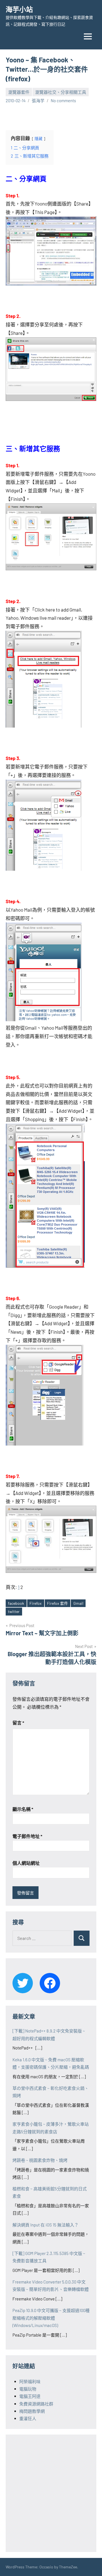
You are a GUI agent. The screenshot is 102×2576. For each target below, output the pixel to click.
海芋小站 (19, 9)
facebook (16, 1603)
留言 (18, 1723)
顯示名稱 (23, 1809)
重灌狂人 (28, 2418)
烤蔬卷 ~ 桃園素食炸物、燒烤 (40, 2160)
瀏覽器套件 (19, 92)
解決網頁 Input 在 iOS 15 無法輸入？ (45, 2225)
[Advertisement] (51, 2492)
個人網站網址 (26, 1863)
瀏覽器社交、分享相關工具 (61, 92)
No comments (63, 101)
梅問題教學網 (32, 2411)
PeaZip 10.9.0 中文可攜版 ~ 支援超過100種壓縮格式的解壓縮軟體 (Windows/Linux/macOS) (51, 2318)
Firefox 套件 (58, 1603)
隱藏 (39, 138)
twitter (14, 1611)
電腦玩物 (28, 2389)
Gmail (78, 1603)
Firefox (36, 1603)
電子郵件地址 (27, 1836)
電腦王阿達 (30, 2396)
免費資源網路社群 (36, 2404)
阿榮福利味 (30, 2381)
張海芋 (38, 101)
